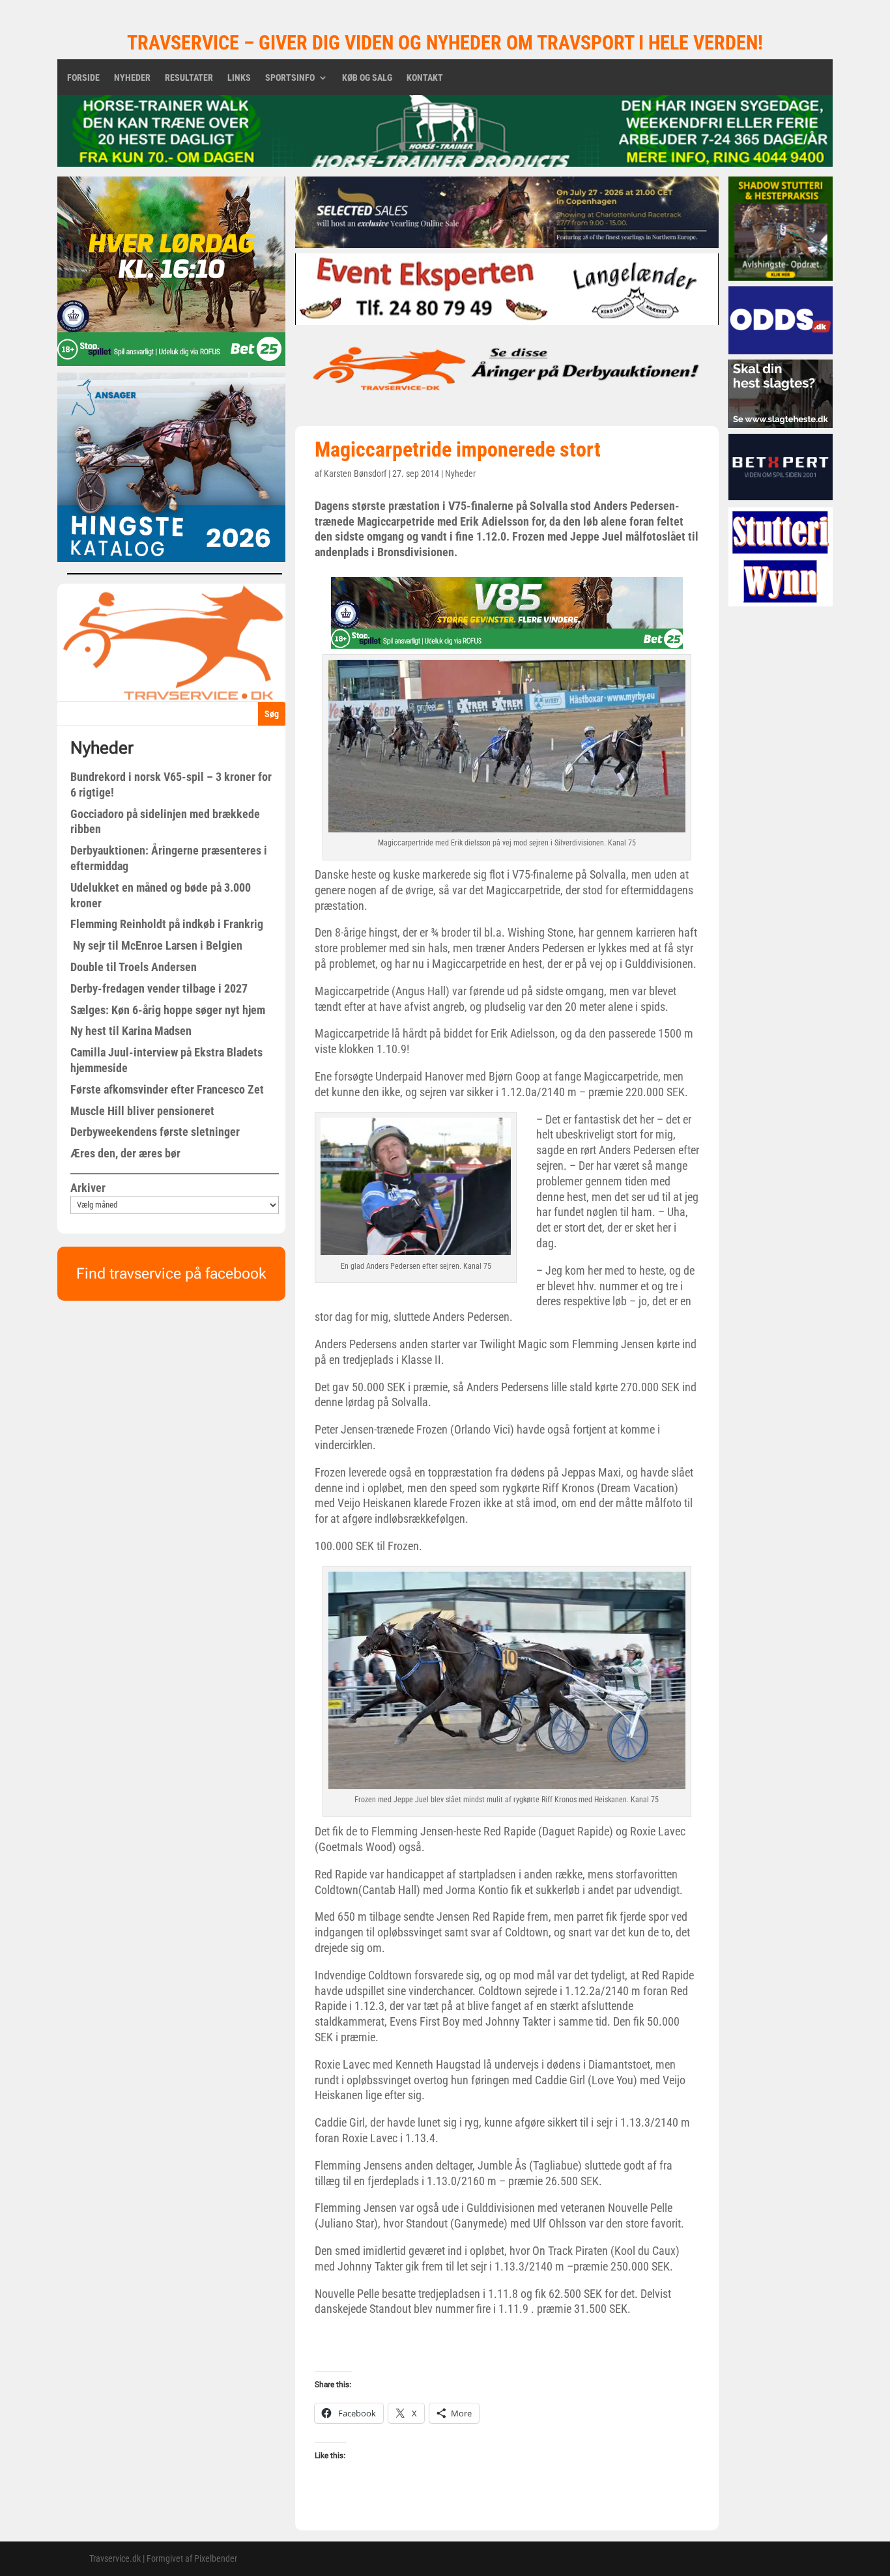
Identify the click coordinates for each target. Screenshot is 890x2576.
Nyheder (132, 78)
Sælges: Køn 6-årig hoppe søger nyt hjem (168, 1010)
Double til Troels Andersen (134, 967)
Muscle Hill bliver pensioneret (142, 1111)
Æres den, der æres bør (125, 1153)
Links (239, 78)
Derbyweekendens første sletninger (155, 1132)
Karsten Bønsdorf (355, 474)
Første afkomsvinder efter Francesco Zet (167, 1089)
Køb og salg (367, 78)
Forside (83, 78)
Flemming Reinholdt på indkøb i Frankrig (167, 924)
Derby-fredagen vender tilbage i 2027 (159, 988)
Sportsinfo (290, 78)
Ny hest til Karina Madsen (131, 1031)
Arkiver (88, 1188)
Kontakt (425, 78)
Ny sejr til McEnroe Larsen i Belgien (156, 945)
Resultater (189, 78)
